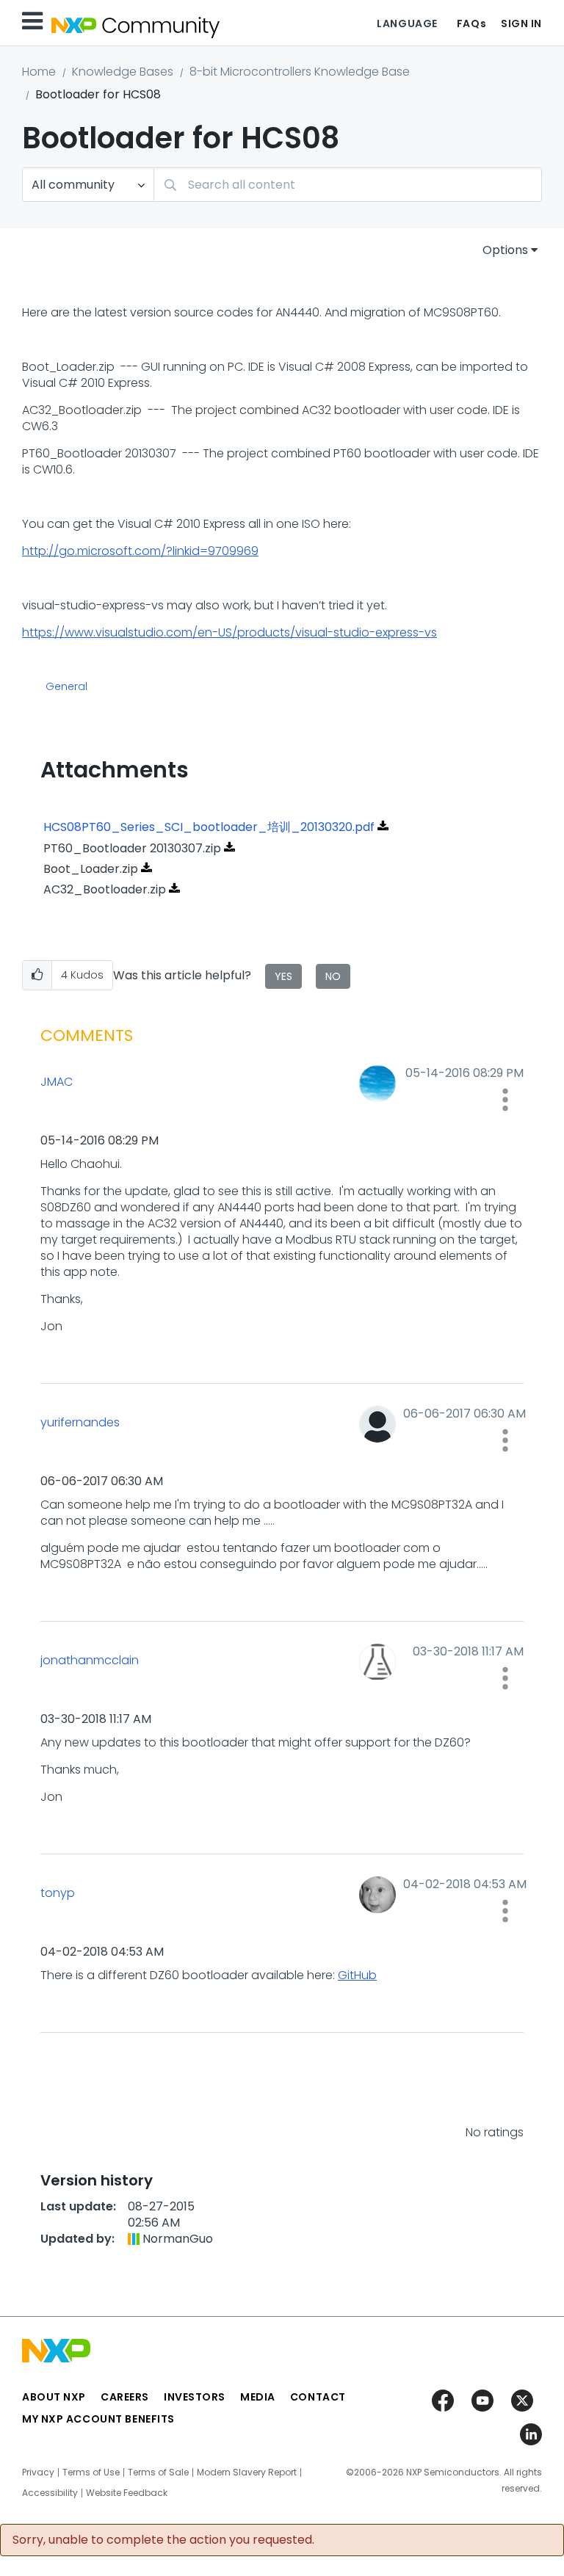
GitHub (357, 1975)
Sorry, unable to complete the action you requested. (163, 2540)
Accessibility (50, 2493)
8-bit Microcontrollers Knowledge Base (300, 72)
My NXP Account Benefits (98, 2419)
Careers (125, 2397)
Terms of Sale (158, 2472)
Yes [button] (283, 976)
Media (258, 2397)
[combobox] (348, 185)
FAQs (471, 23)
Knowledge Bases (123, 72)
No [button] (333, 976)
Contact (318, 2397)
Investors (195, 2397)
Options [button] (505, 250)
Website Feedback (127, 2493)
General (66, 687)
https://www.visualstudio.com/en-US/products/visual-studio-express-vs (229, 632)
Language (407, 23)
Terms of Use (91, 2472)
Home (39, 72)
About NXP (54, 2397)
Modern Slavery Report (247, 2472)
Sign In (521, 23)
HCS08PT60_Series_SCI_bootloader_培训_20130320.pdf (209, 827)
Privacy (38, 2472)
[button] (37, 975)
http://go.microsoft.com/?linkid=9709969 (140, 551)
